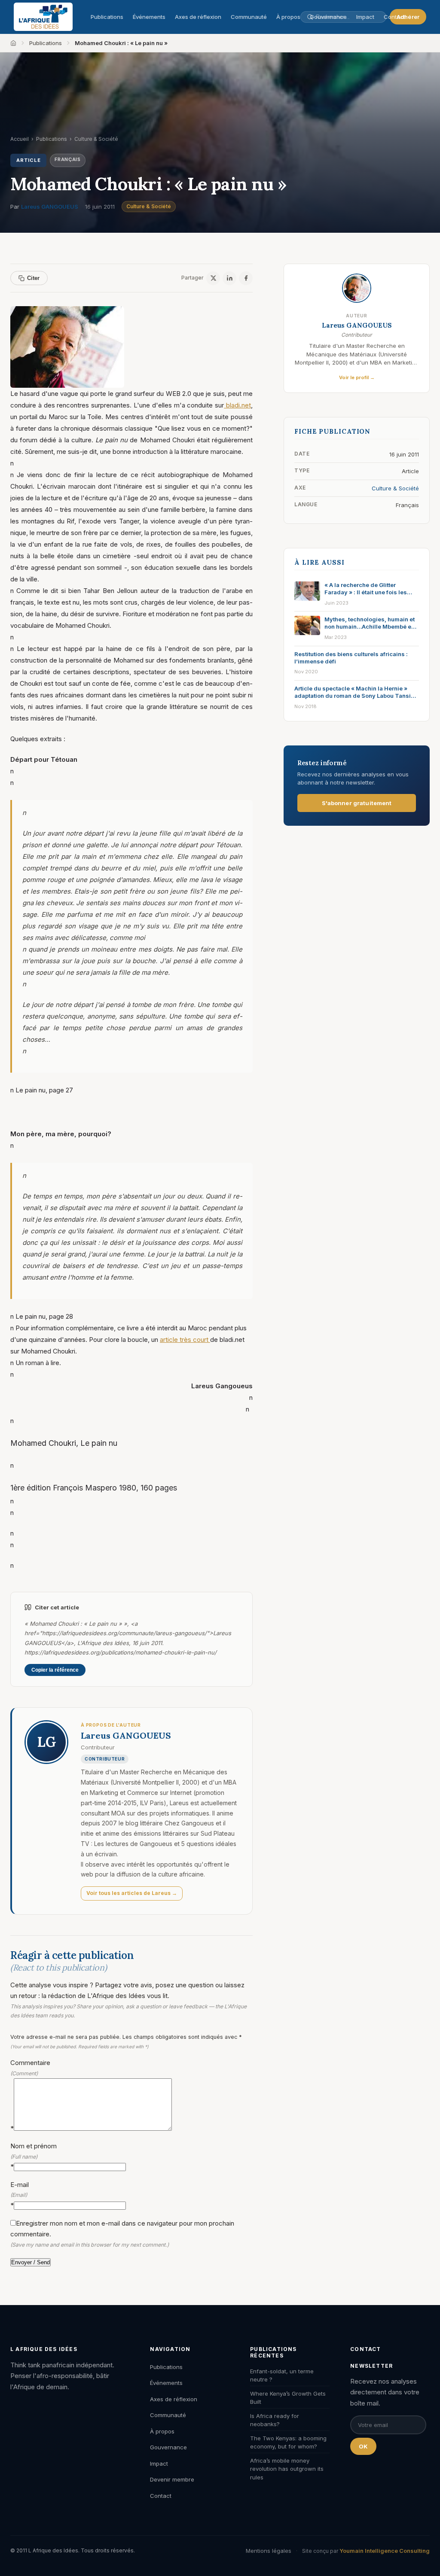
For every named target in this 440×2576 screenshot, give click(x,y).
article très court (185, 1340)
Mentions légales (269, 2551)
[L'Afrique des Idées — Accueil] (43, 17)
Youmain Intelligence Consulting (385, 2551)
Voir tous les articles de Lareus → (132, 1893)
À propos (288, 17)
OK (363, 2446)
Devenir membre (172, 2479)
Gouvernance (168, 2447)
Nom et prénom (34, 2156)
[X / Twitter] (213, 278)
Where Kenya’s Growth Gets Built (288, 2398)
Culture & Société (149, 206)
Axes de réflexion (198, 17)
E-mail (20, 2195)
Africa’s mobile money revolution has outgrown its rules (287, 2469)
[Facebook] (246, 278)
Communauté (249, 17)
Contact (394, 17)
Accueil (20, 139)
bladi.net (237, 405)
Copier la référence (55, 1670)
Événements (149, 17)
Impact (159, 2463)
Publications (107, 17)
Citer (33, 278)
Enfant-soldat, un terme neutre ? (282, 2375)
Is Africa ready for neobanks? (275, 2420)
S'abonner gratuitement (357, 803)
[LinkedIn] (229, 278)
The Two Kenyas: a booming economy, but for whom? (288, 2442)
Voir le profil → (357, 377)
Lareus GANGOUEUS (50, 207)
